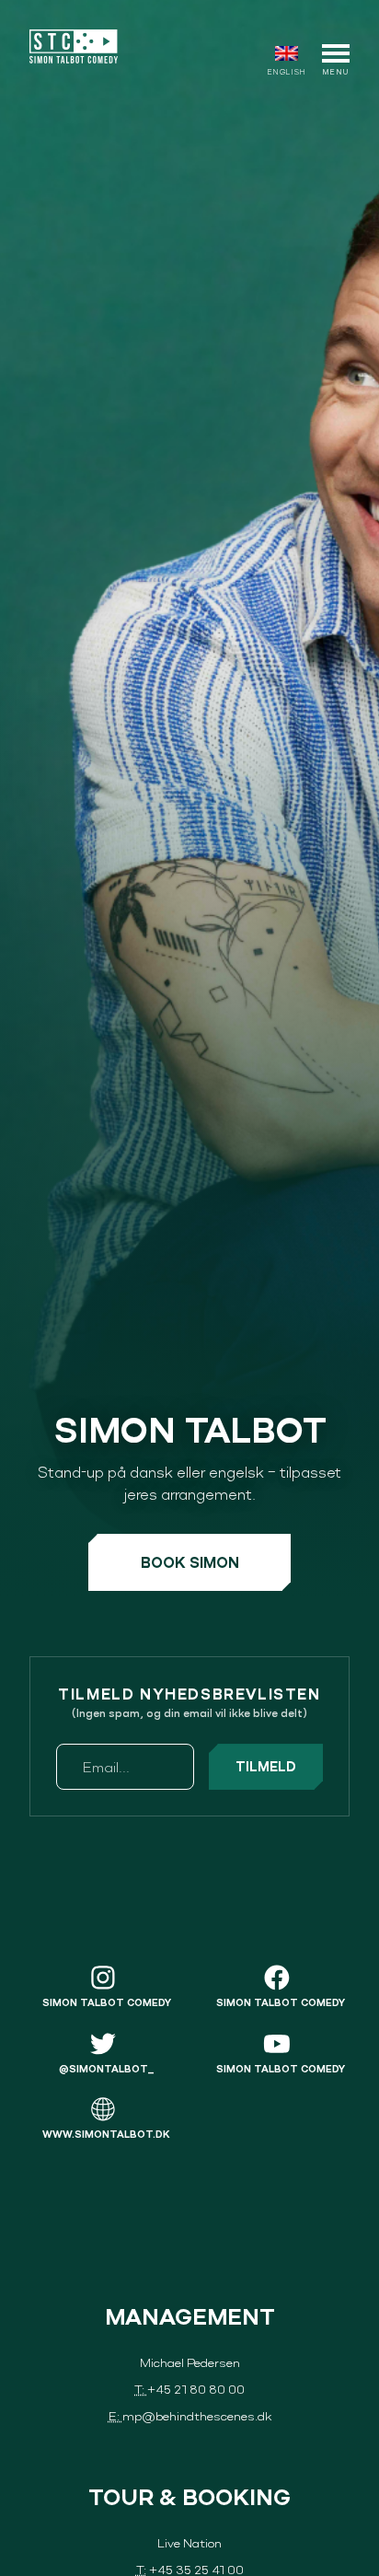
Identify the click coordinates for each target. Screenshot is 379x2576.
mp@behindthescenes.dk (197, 2415)
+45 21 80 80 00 (196, 2389)
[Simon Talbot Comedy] (74, 46)
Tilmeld (266, 1767)
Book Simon (190, 1562)
